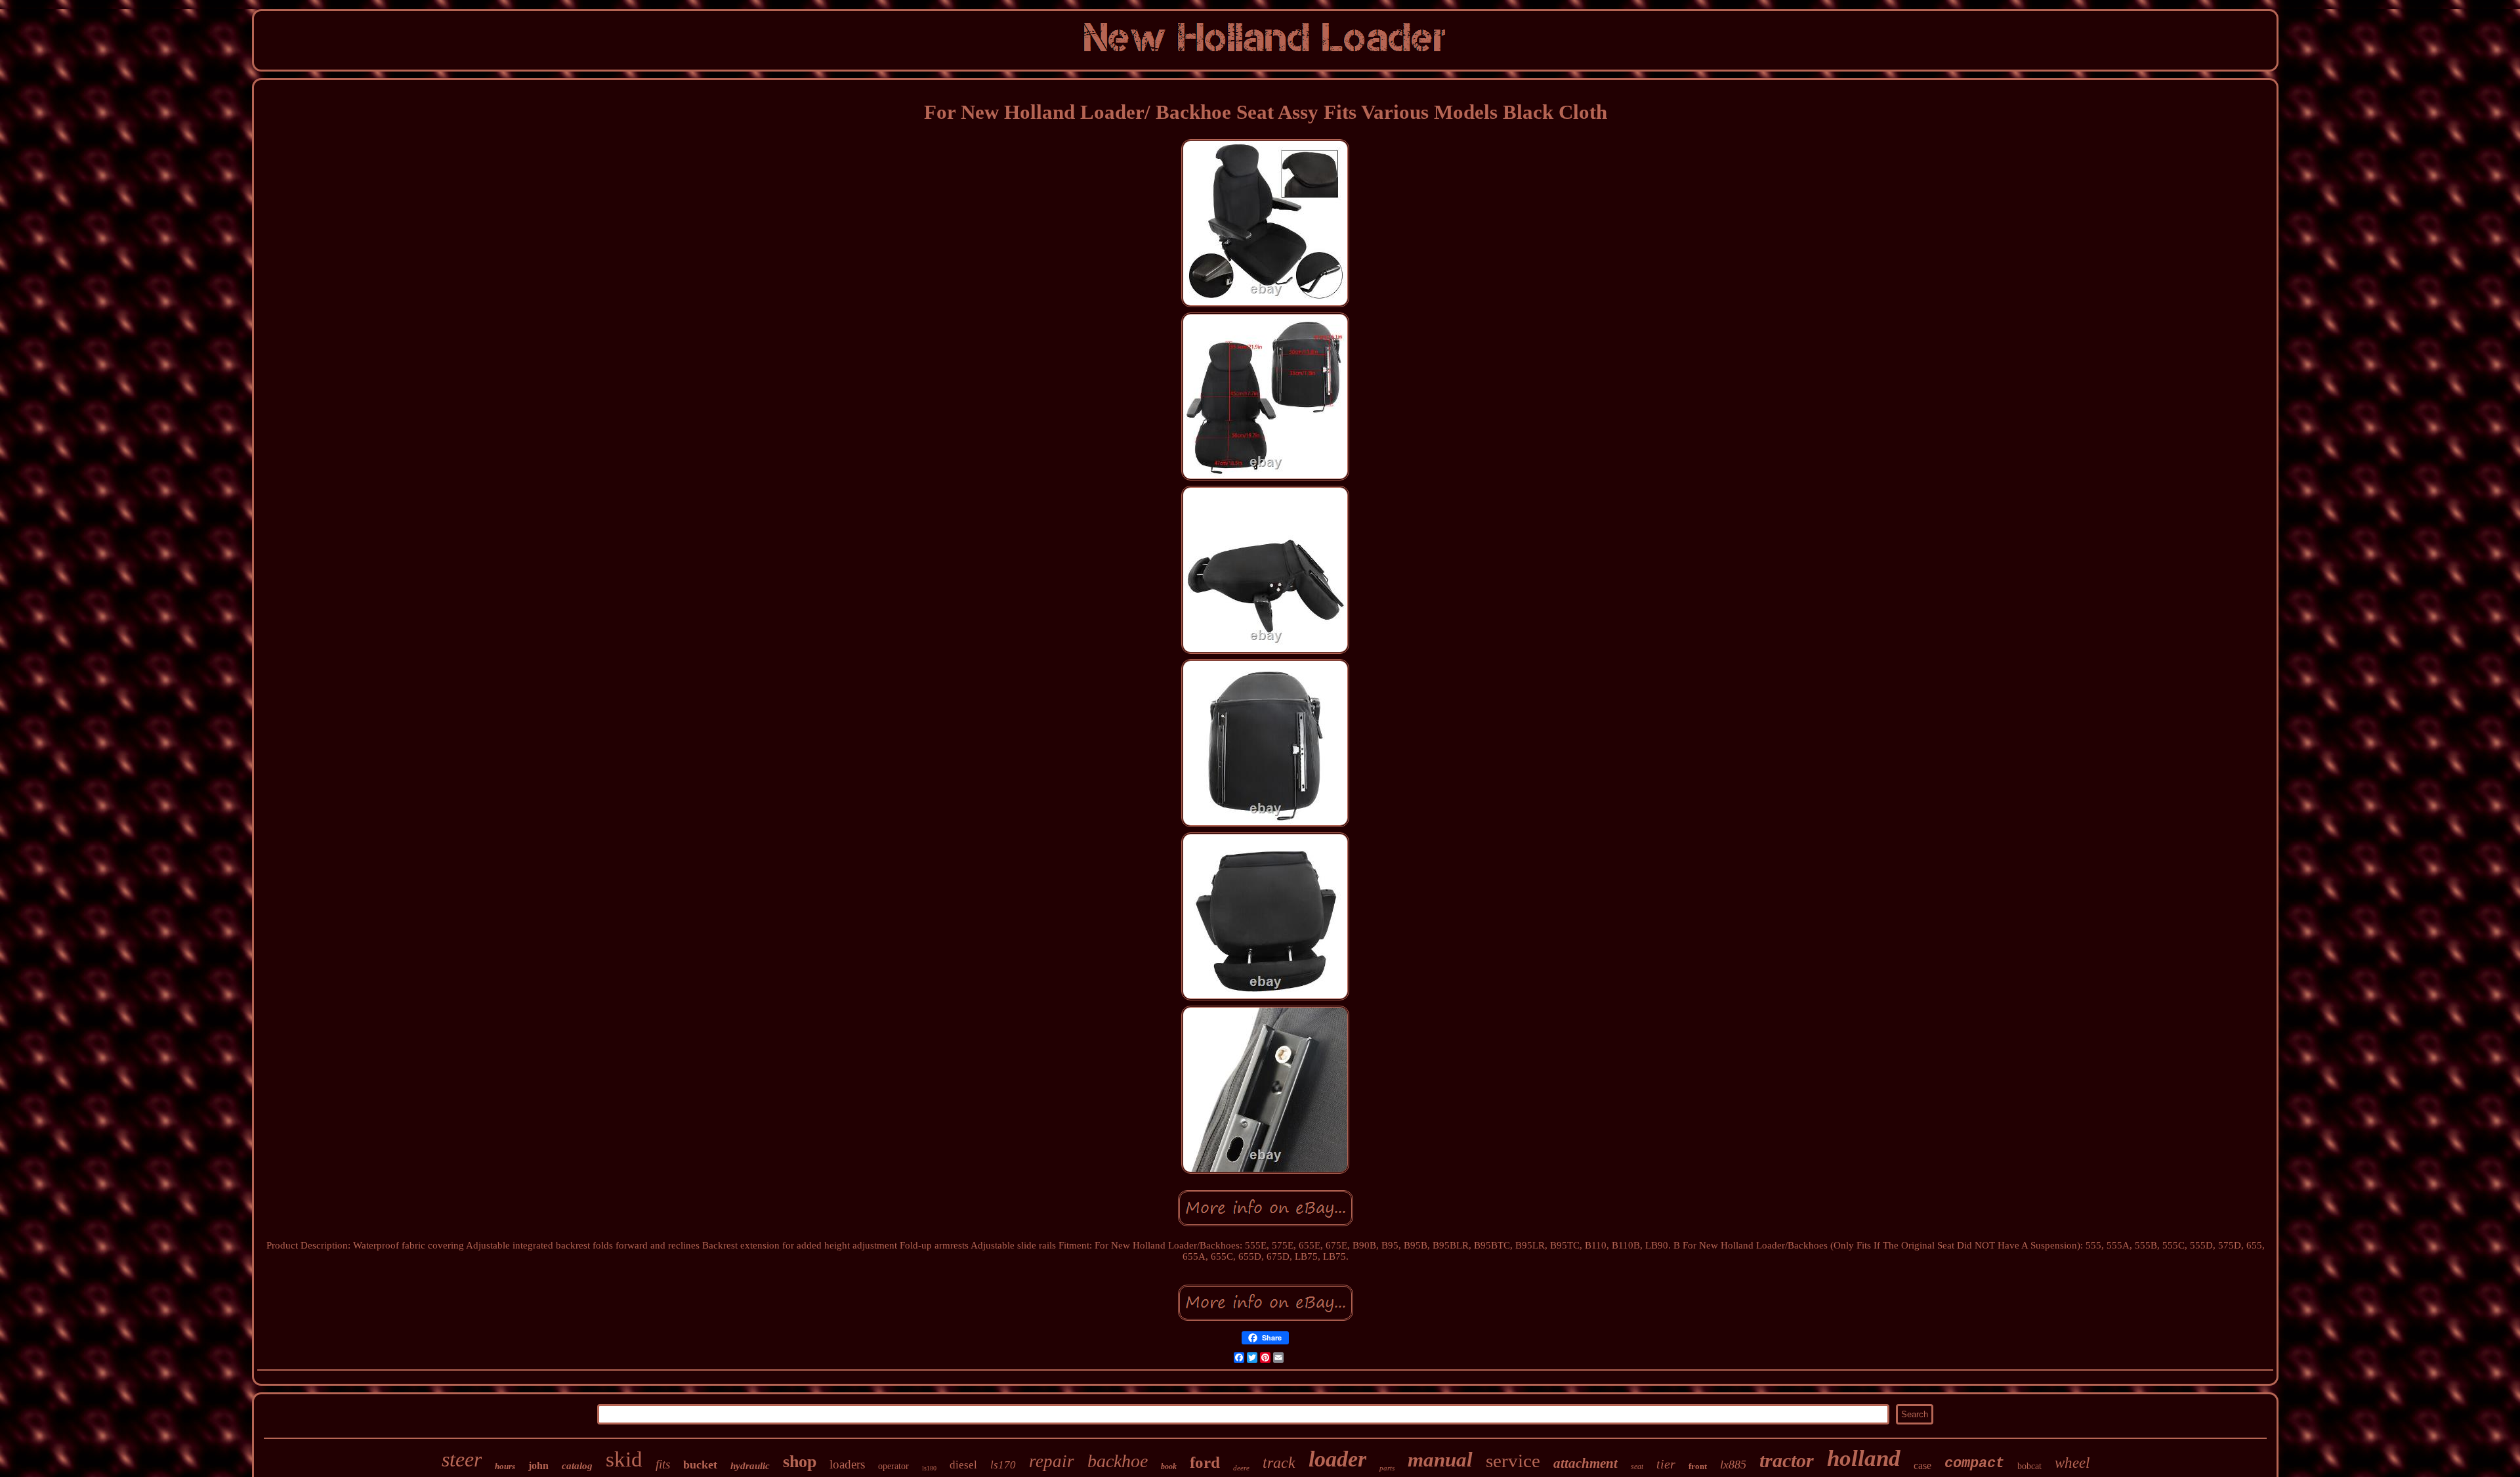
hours (505, 1466)
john (538, 1466)
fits (663, 1464)
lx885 (1733, 1465)
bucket (700, 1465)
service (1513, 1461)
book (1169, 1466)
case (1922, 1466)
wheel (2072, 1463)
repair (1052, 1461)
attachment (1585, 1463)
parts (1387, 1468)
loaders (847, 1464)
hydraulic (750, 1466)
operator (893, 1466)
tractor (1787, 1460)
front (1698, 1466)
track (1279, 1463)
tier (1666, 1464)
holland (1864, 1458)
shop (800, 1462)
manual (1440, 1460)
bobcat (2029, 1466)
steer (462, 1459)
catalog (577, 1466)
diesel (963, 1465)
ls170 (1003, 1465)
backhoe (1118, 1461)
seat (1637, 1466)
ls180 (929, 1468)
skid (624, 1459)
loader (1337, 1459)
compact (1974, 1464)
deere (1241, 1468)
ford (1205, 1462)
